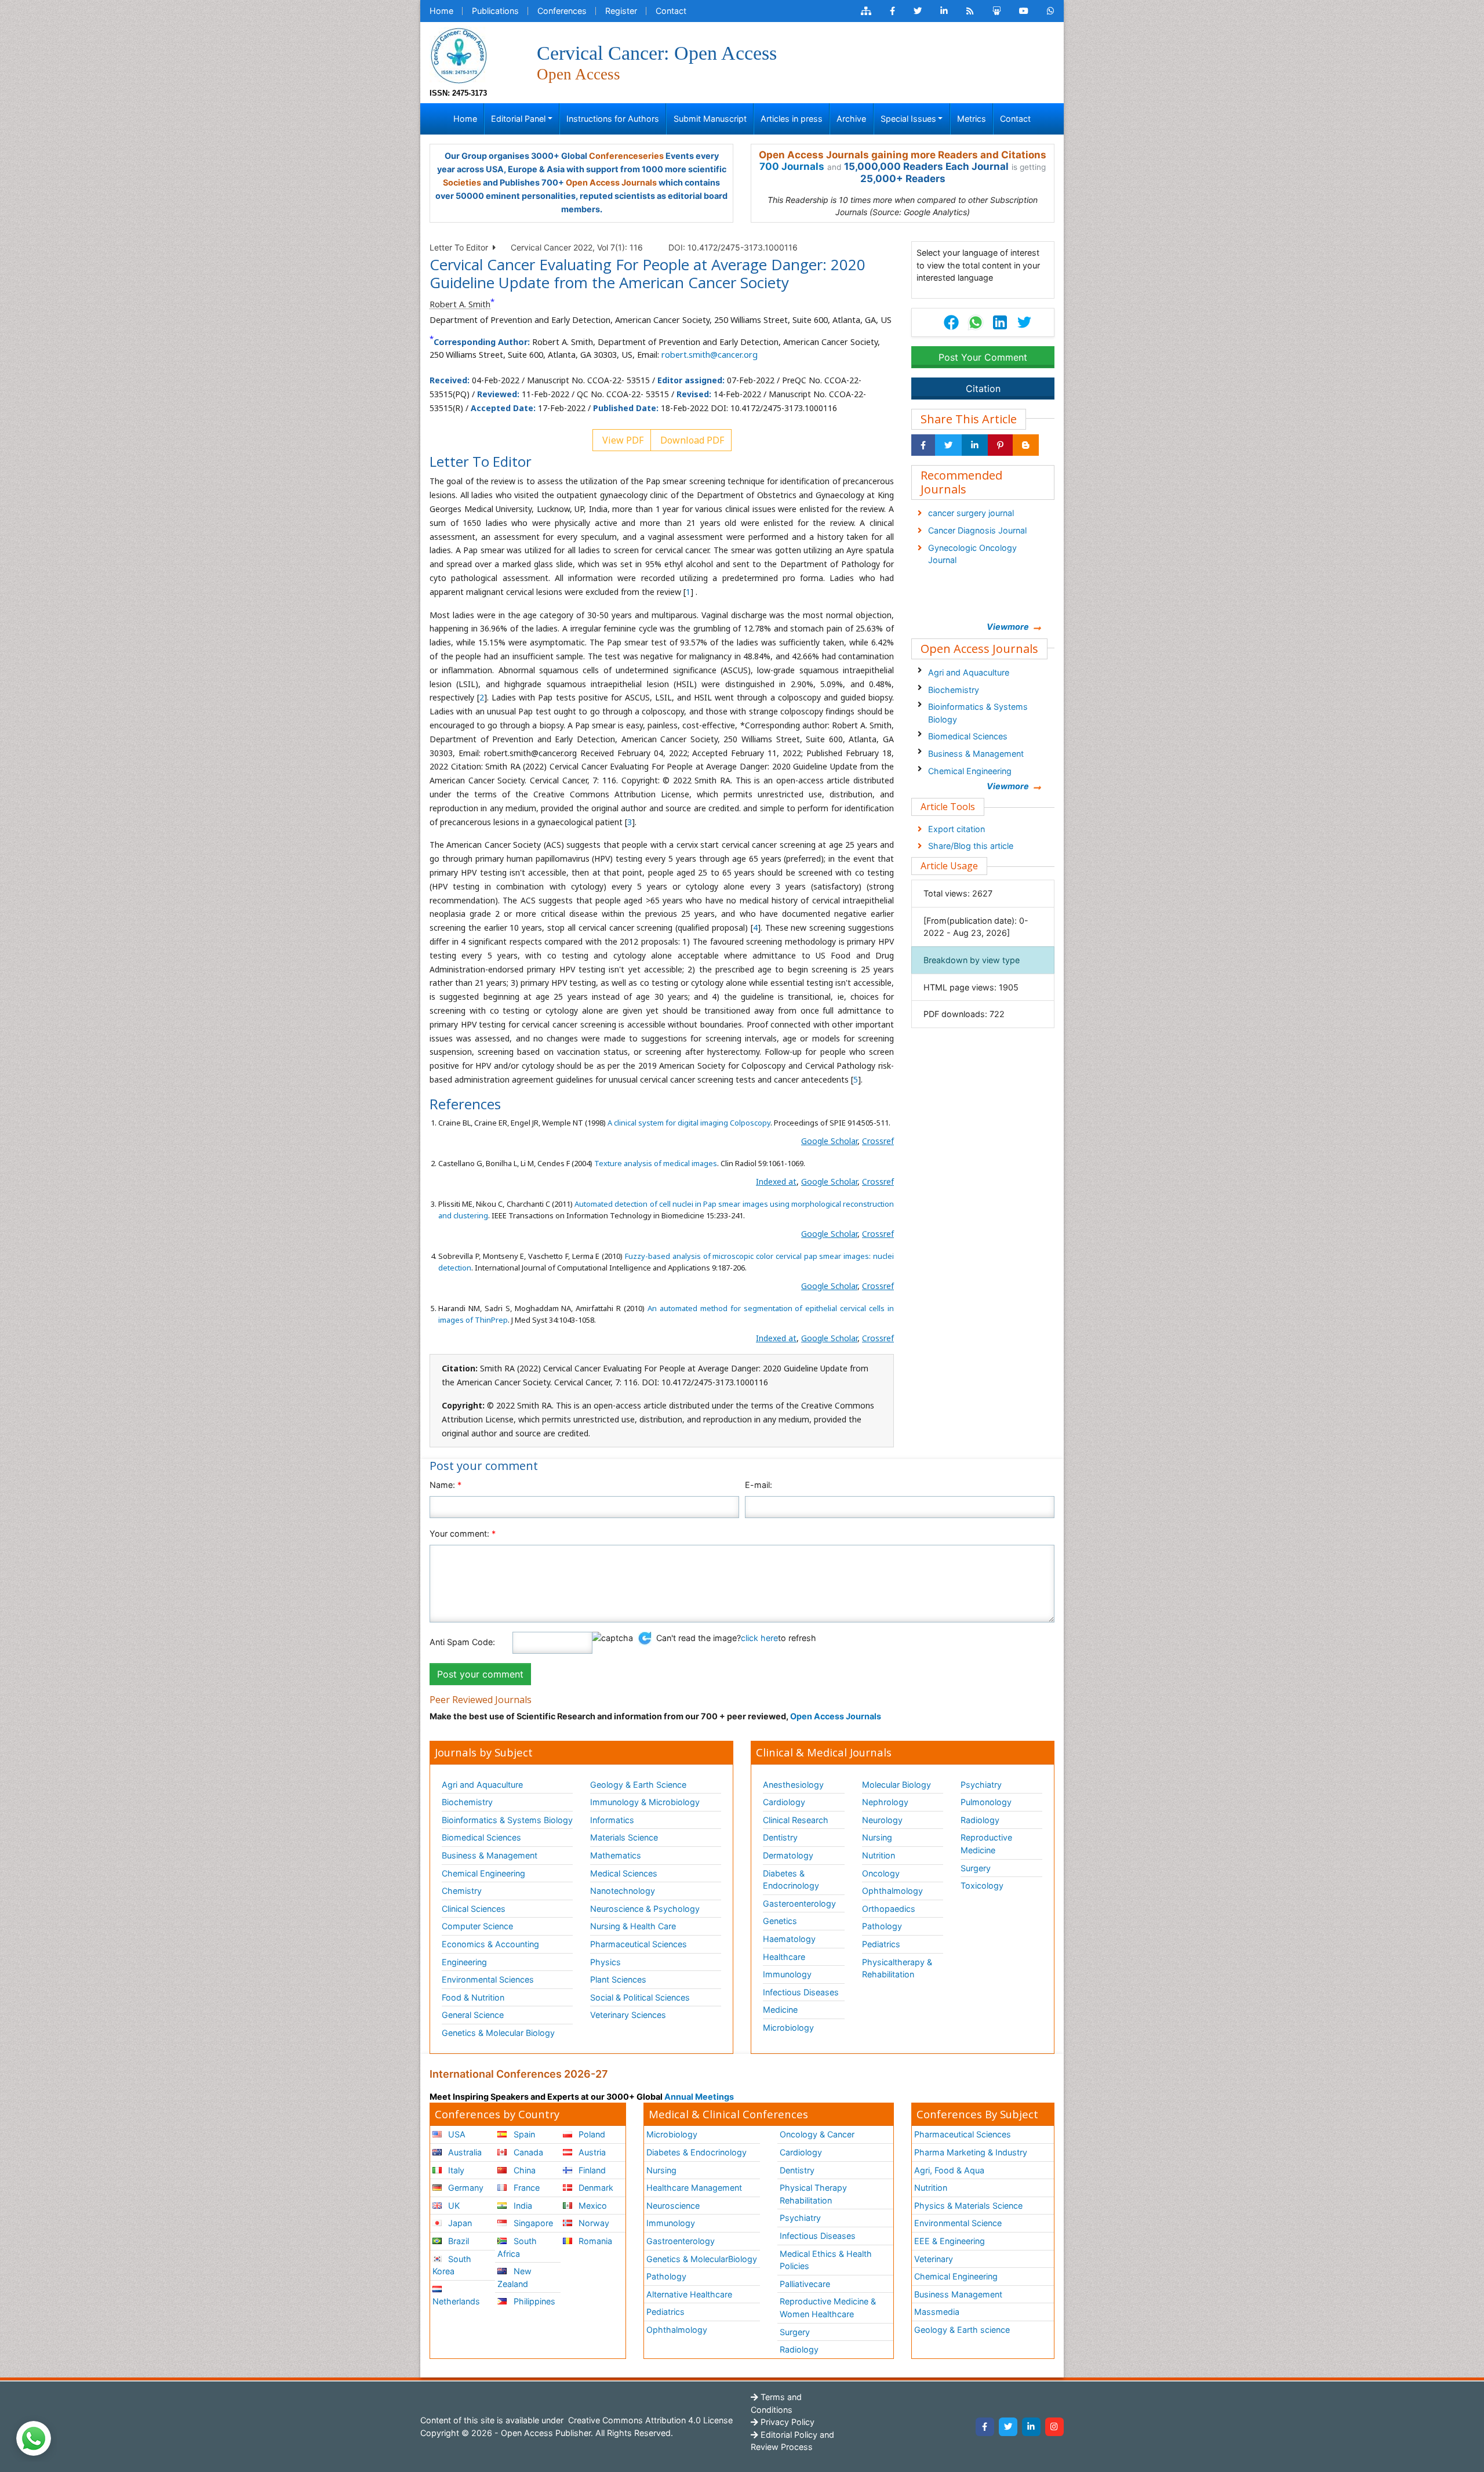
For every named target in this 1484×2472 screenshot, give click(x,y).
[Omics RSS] (970, 11)
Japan (459, 2223)
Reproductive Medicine (986, 1844)
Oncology (881, 1873)
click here (759, 1638)
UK (453, 2206)
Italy (455, 2170)
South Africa (517, 2247)
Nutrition (879, 1855)
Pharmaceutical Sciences (639, 1944)
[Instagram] (1054, 2427)
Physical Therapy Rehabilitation (813, 2194)
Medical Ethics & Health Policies (826, 2260)
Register (621, 11)
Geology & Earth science (962, 2330)
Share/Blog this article (971, 846)
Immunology (787, 1974)
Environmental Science (958, 2223)
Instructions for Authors (613, 119)
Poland (591, 2134)
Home (441, 11)
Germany (465, 2188)
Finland (591, 2170)
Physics (605, 1962)
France (525, 2188)
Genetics (780, 1921)
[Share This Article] (975, 322)
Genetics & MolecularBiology (702, 2259)
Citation (983, 389)
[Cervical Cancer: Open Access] (459, 55)
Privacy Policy (786, 2422)
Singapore (532, 2223)
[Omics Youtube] (1024, 11)
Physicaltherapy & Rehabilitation (897, 1968)
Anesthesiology (793, 1785)
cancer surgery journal (971, 513)
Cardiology (784, 1802)
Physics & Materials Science (968, 2206)
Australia (464, 2152)
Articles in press (792, 119)
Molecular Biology (896, 1785)
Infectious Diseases (801, 1992)
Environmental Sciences (488, 1979)
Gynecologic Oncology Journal (972, 554)
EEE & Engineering (950, 2241)
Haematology (789, 1939)
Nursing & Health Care (633, 1926)
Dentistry (780, 1837)
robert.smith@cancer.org (710, 355)
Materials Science (624, 1837)
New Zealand (514, 2277)
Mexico (592, 2206)
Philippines (533, 2301)
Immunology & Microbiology (645, 1802)
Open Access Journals (611, 182)
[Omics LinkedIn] (944, 11)
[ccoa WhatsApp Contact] (1051, 11)
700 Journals (792, 166)
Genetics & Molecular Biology (498, 2033)
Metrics (972, 119)
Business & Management (976, 754)
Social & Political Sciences (640, 1997)
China (523, 2170)
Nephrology (885, 1802)
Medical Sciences (624, 1873)
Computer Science (477, 1926)
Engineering (464, 1962)
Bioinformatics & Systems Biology (978, 713)
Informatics (612, 1820)
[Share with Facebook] (923, 445)
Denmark (595, 2188)
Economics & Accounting (490, 1944)
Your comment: (463, 1533)
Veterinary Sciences (628, 2015)
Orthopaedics (889, 1909)
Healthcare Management (694, 2188)
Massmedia (937, 2312)
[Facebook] (985, 2427)
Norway (593, 2223)
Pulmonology (986, 1802)
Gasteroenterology (799, 1903)
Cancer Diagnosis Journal (977, 530)
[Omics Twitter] (918, 11)
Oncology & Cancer (817, 2134)
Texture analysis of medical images (656, 1163)
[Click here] (866, 11)
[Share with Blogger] (1026, 445)
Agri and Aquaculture (969, 672)
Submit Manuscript (710, 119)
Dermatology (788, 1855)
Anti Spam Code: (462, 1642)
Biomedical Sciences (968, 736)
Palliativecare (805, 2284)
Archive (851, 119)
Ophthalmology (892, 1891)
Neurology (882, 1820)
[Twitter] (1008, 2427)
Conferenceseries (626, 156)
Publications (495, 11)
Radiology (980, 1820)
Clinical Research (796, 1820)
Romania (594, 2241)
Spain (523, 2134)
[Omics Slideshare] (996, 11)
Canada (527, 2152)
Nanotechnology (623, 1891)
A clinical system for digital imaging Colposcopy (689, 1123)
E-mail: (759, 1485)
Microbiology (788, 2028)
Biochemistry (954, 690)
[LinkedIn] (1031, 2427)
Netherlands (456, 2301)
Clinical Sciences (474, 1909)
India (522, 2206)
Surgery (976, 1868)
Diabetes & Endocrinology (791, 1880)
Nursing (877, 1837)
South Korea (452, 2265)
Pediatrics (881, 1944)
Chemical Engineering (970, 771)
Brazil (457, 2241)
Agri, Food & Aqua (949, 2170)
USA (456, 2134)
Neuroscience (673, 2206)
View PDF (622, 440)
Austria (591, 2152)
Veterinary (934, 2259)
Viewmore (1008, 627)
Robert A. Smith (460, 304)
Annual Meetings (699, 2097)
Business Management (958, 2294)
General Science (473, 2015)
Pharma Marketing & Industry (971, 2152)
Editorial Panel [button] (518, 119)
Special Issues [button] (908, 119)
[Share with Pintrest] (1000, 445)
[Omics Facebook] (892, 11)
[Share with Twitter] (948, 445)
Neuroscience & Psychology (645, 1909)
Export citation (956, 829)
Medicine (780, 2010)
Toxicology (982, 1885)
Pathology (882, 1926)
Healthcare (784, 1957)
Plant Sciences (618, 1979)
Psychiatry (981, 1785)
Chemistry (462, 1891)
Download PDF (691, 440)
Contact (671, 11)
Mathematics (616, 1855)
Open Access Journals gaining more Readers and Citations (903, 155)
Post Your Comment (983, 357)
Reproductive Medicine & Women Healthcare (828, 2308)
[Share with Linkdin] (975, 445)
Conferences (562, 11)
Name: (445, 1485)
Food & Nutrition (473, 1997)
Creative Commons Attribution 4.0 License (649, 2420)
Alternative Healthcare (689, 2294)
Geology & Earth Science (638, 1785)
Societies (462, 182)
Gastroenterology (681, 2241)
